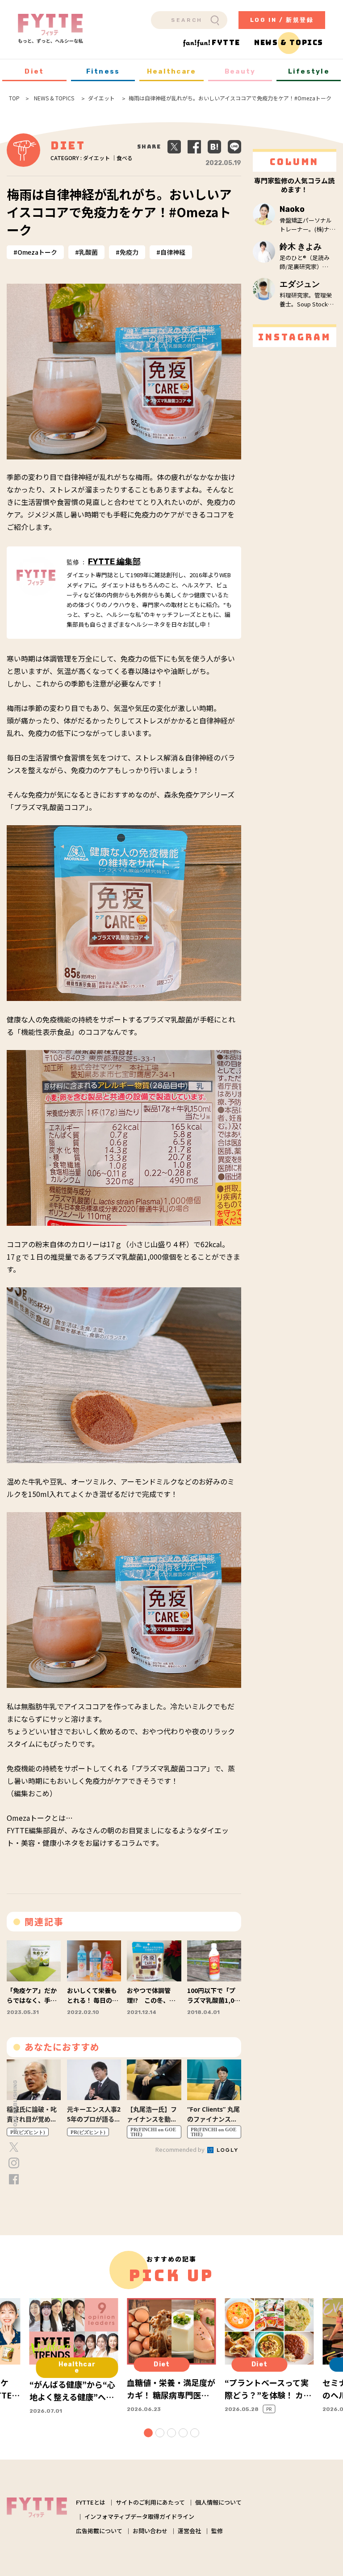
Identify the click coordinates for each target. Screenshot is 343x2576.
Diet (34, 71)
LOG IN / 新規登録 (282, 20)
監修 (217, 2531)
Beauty (240, 71)
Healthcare (172, 71)
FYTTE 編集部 (114, 562)
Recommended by (181, 2149)
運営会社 (189, 2531)
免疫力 (129, 252)
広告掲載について (99, 2531)
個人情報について (218, 2502)
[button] (148, 2433)
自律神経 (173, 252)
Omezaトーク (37, 252)
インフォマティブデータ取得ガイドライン (139, 2516)
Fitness (103, 71)
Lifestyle (309, 71)
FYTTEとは (91, 2502)
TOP (14, 98)
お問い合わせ (150, 2531)
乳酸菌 (88, 252)
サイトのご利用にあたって (150, 2502)
